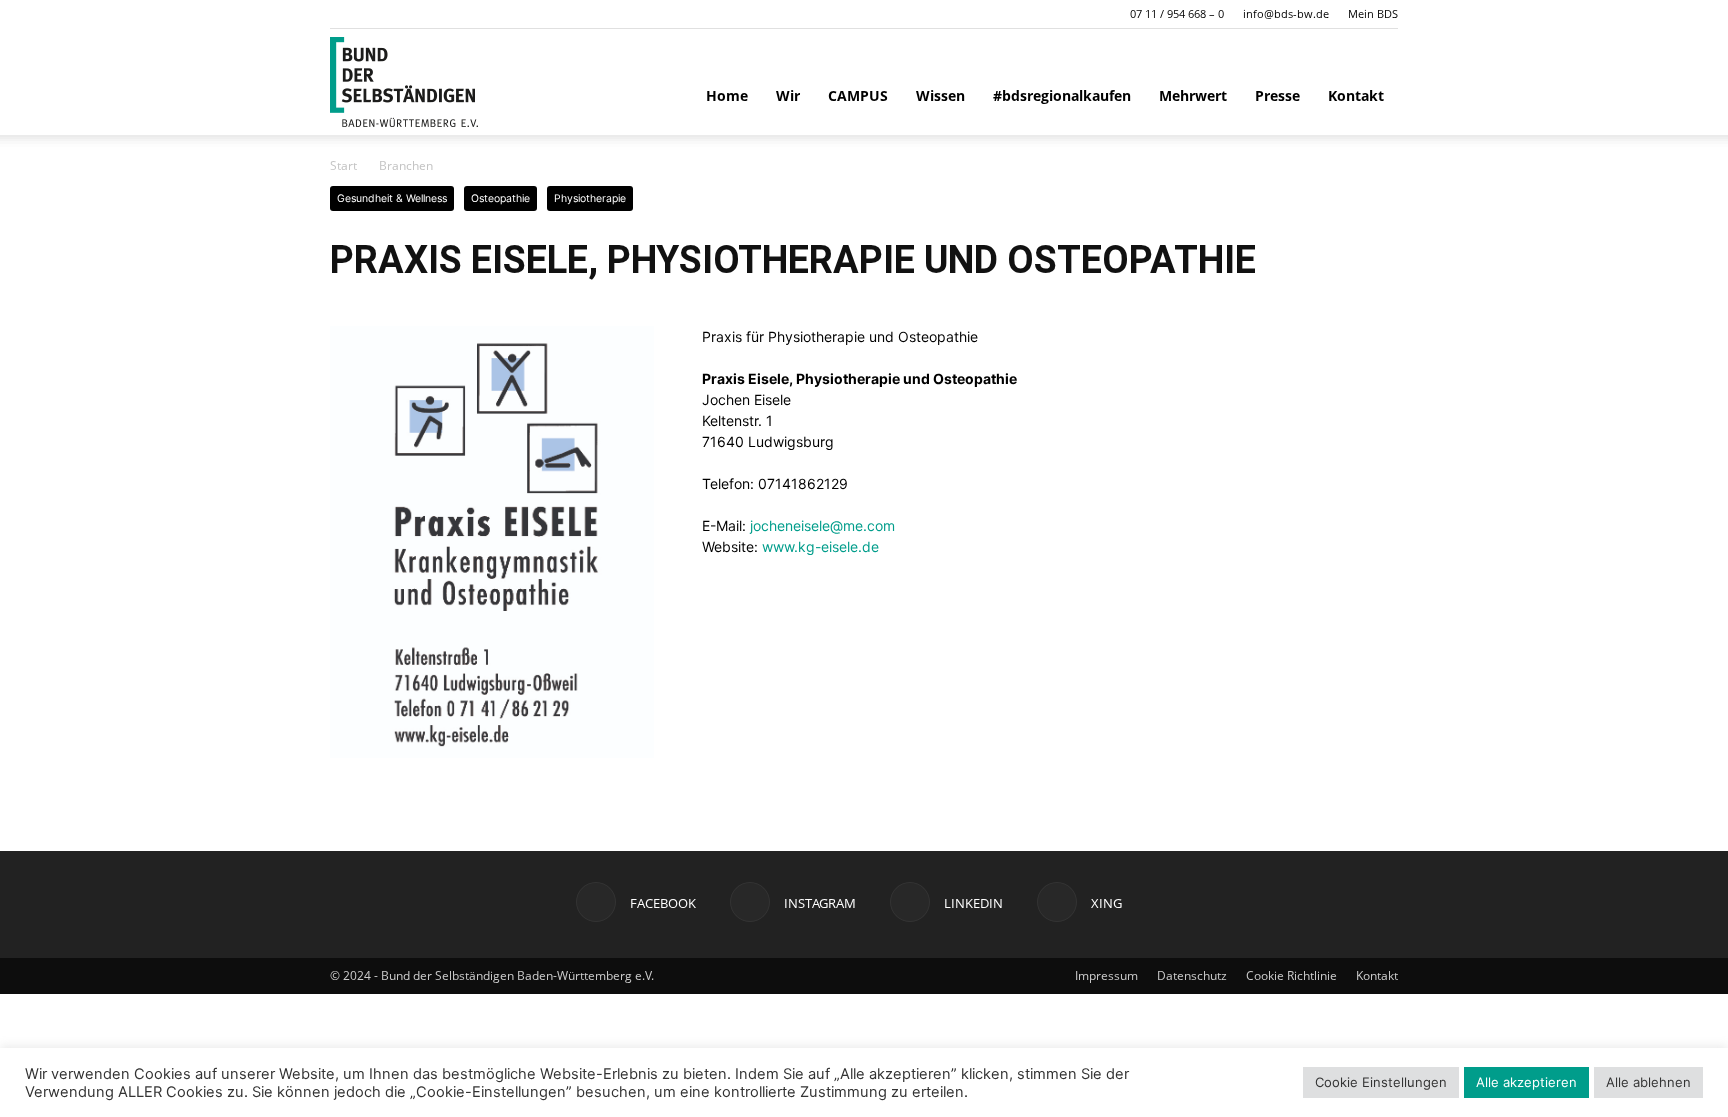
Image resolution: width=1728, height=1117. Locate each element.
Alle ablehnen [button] (1648, 1082)
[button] (345, 13)
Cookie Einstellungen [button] (1381, 1082)
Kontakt (1356, 95)
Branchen (406, 165)
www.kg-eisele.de (820, 546)
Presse (1277, 95)
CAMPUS (858, 95)
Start (343, 165)
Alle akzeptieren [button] (1526, 1082)
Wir (788, 95)
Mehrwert (1193, 95)
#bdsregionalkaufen (1062, 95)
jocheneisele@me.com (822, 525)
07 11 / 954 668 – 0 (1177, 13)
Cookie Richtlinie (1291, 975)
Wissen (940, 95)
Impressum (1106, 975)
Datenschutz (1192, 975)
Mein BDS (1373, 13)
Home (727, 95)
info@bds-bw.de (1286, 13)
